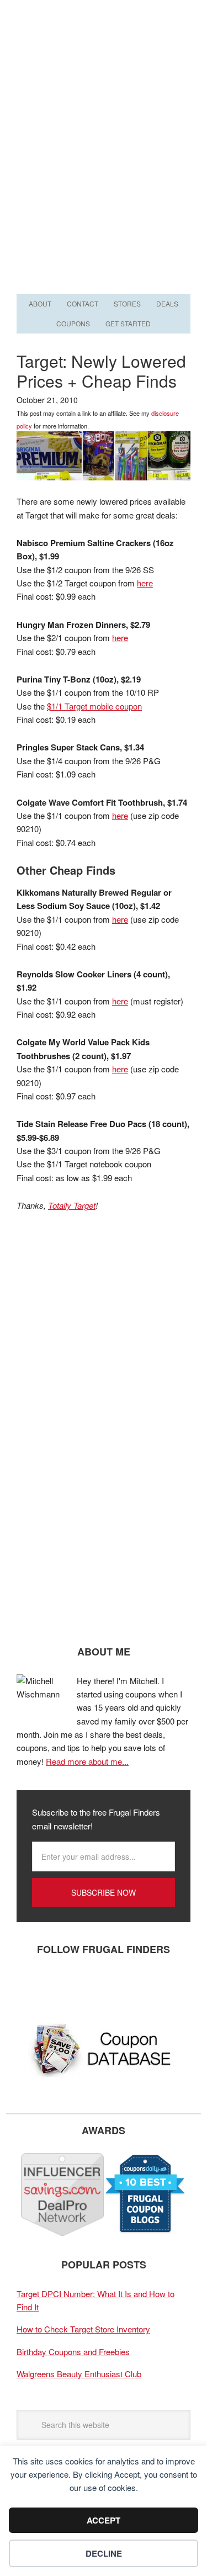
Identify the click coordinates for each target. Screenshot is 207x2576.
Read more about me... (87, 1761)
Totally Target (72, 1205)
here (145, 583)
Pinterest (97, 1986)
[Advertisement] (104, 182)
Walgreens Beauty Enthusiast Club (79, 2374)
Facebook (30, 1986)
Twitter (63, 1986)
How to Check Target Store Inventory (83, 2329)
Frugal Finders (104, 54)
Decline (104, 2553)
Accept (104, 2520)
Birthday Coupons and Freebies (73, 2352)
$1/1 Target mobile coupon (94, 706)
